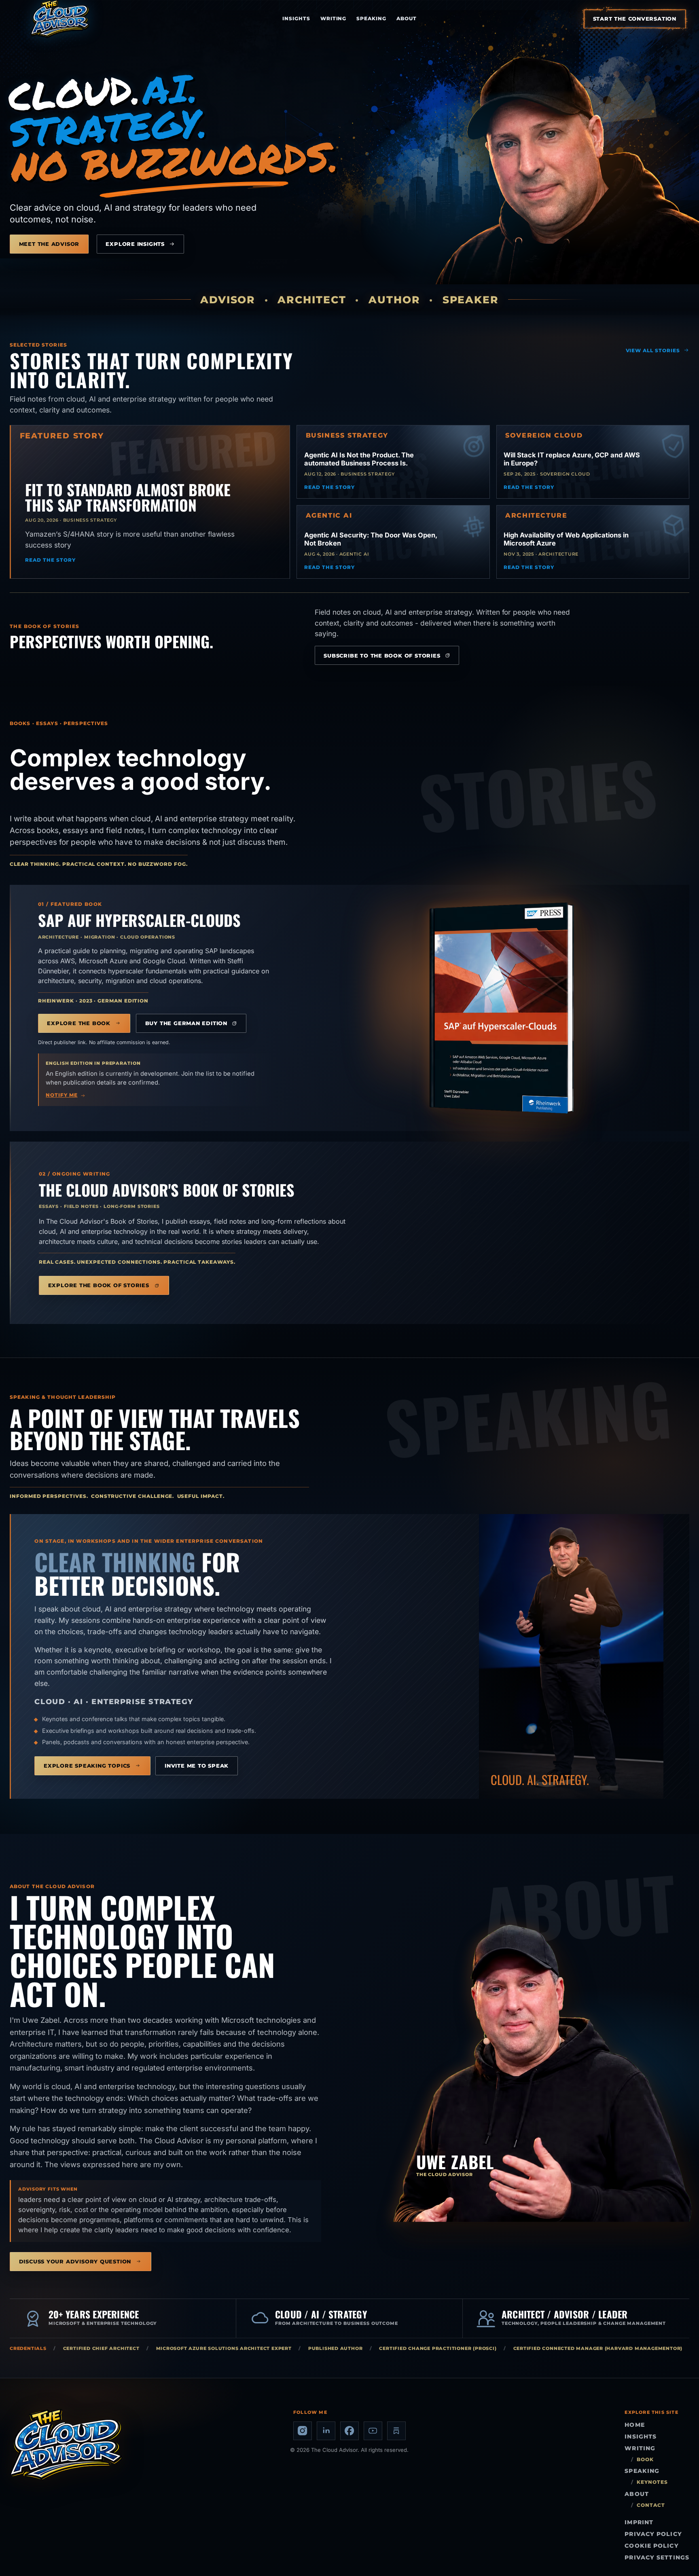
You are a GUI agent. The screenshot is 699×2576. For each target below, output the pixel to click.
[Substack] (396, 2431)
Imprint (639, 2522)
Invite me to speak (197, 1766)
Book (645, 2460)
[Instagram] (303, 2431)
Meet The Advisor (49, 244)
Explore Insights (135, 244)
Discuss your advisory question (75, 2261)
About (407, 18)
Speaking (371, 18)
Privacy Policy (653, 2534)
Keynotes (652, 2482)
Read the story (50, 560)
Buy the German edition (186, 1023)
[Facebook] (349, 2431)
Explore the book (79, 1023)
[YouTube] (373, 2431)
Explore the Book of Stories (99, 1285)
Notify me (61, 1095)
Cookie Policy (651, 2546)
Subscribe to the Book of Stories (382, 656)
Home (634, 2425)
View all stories (653, 350)
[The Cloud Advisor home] (60, 19)
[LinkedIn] (326, 2431)
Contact (651, 2505)
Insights (296, 18)
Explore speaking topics (87, 1766)
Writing (334, 18)
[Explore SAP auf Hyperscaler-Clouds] (502, 1008)
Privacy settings (657, 2557)
